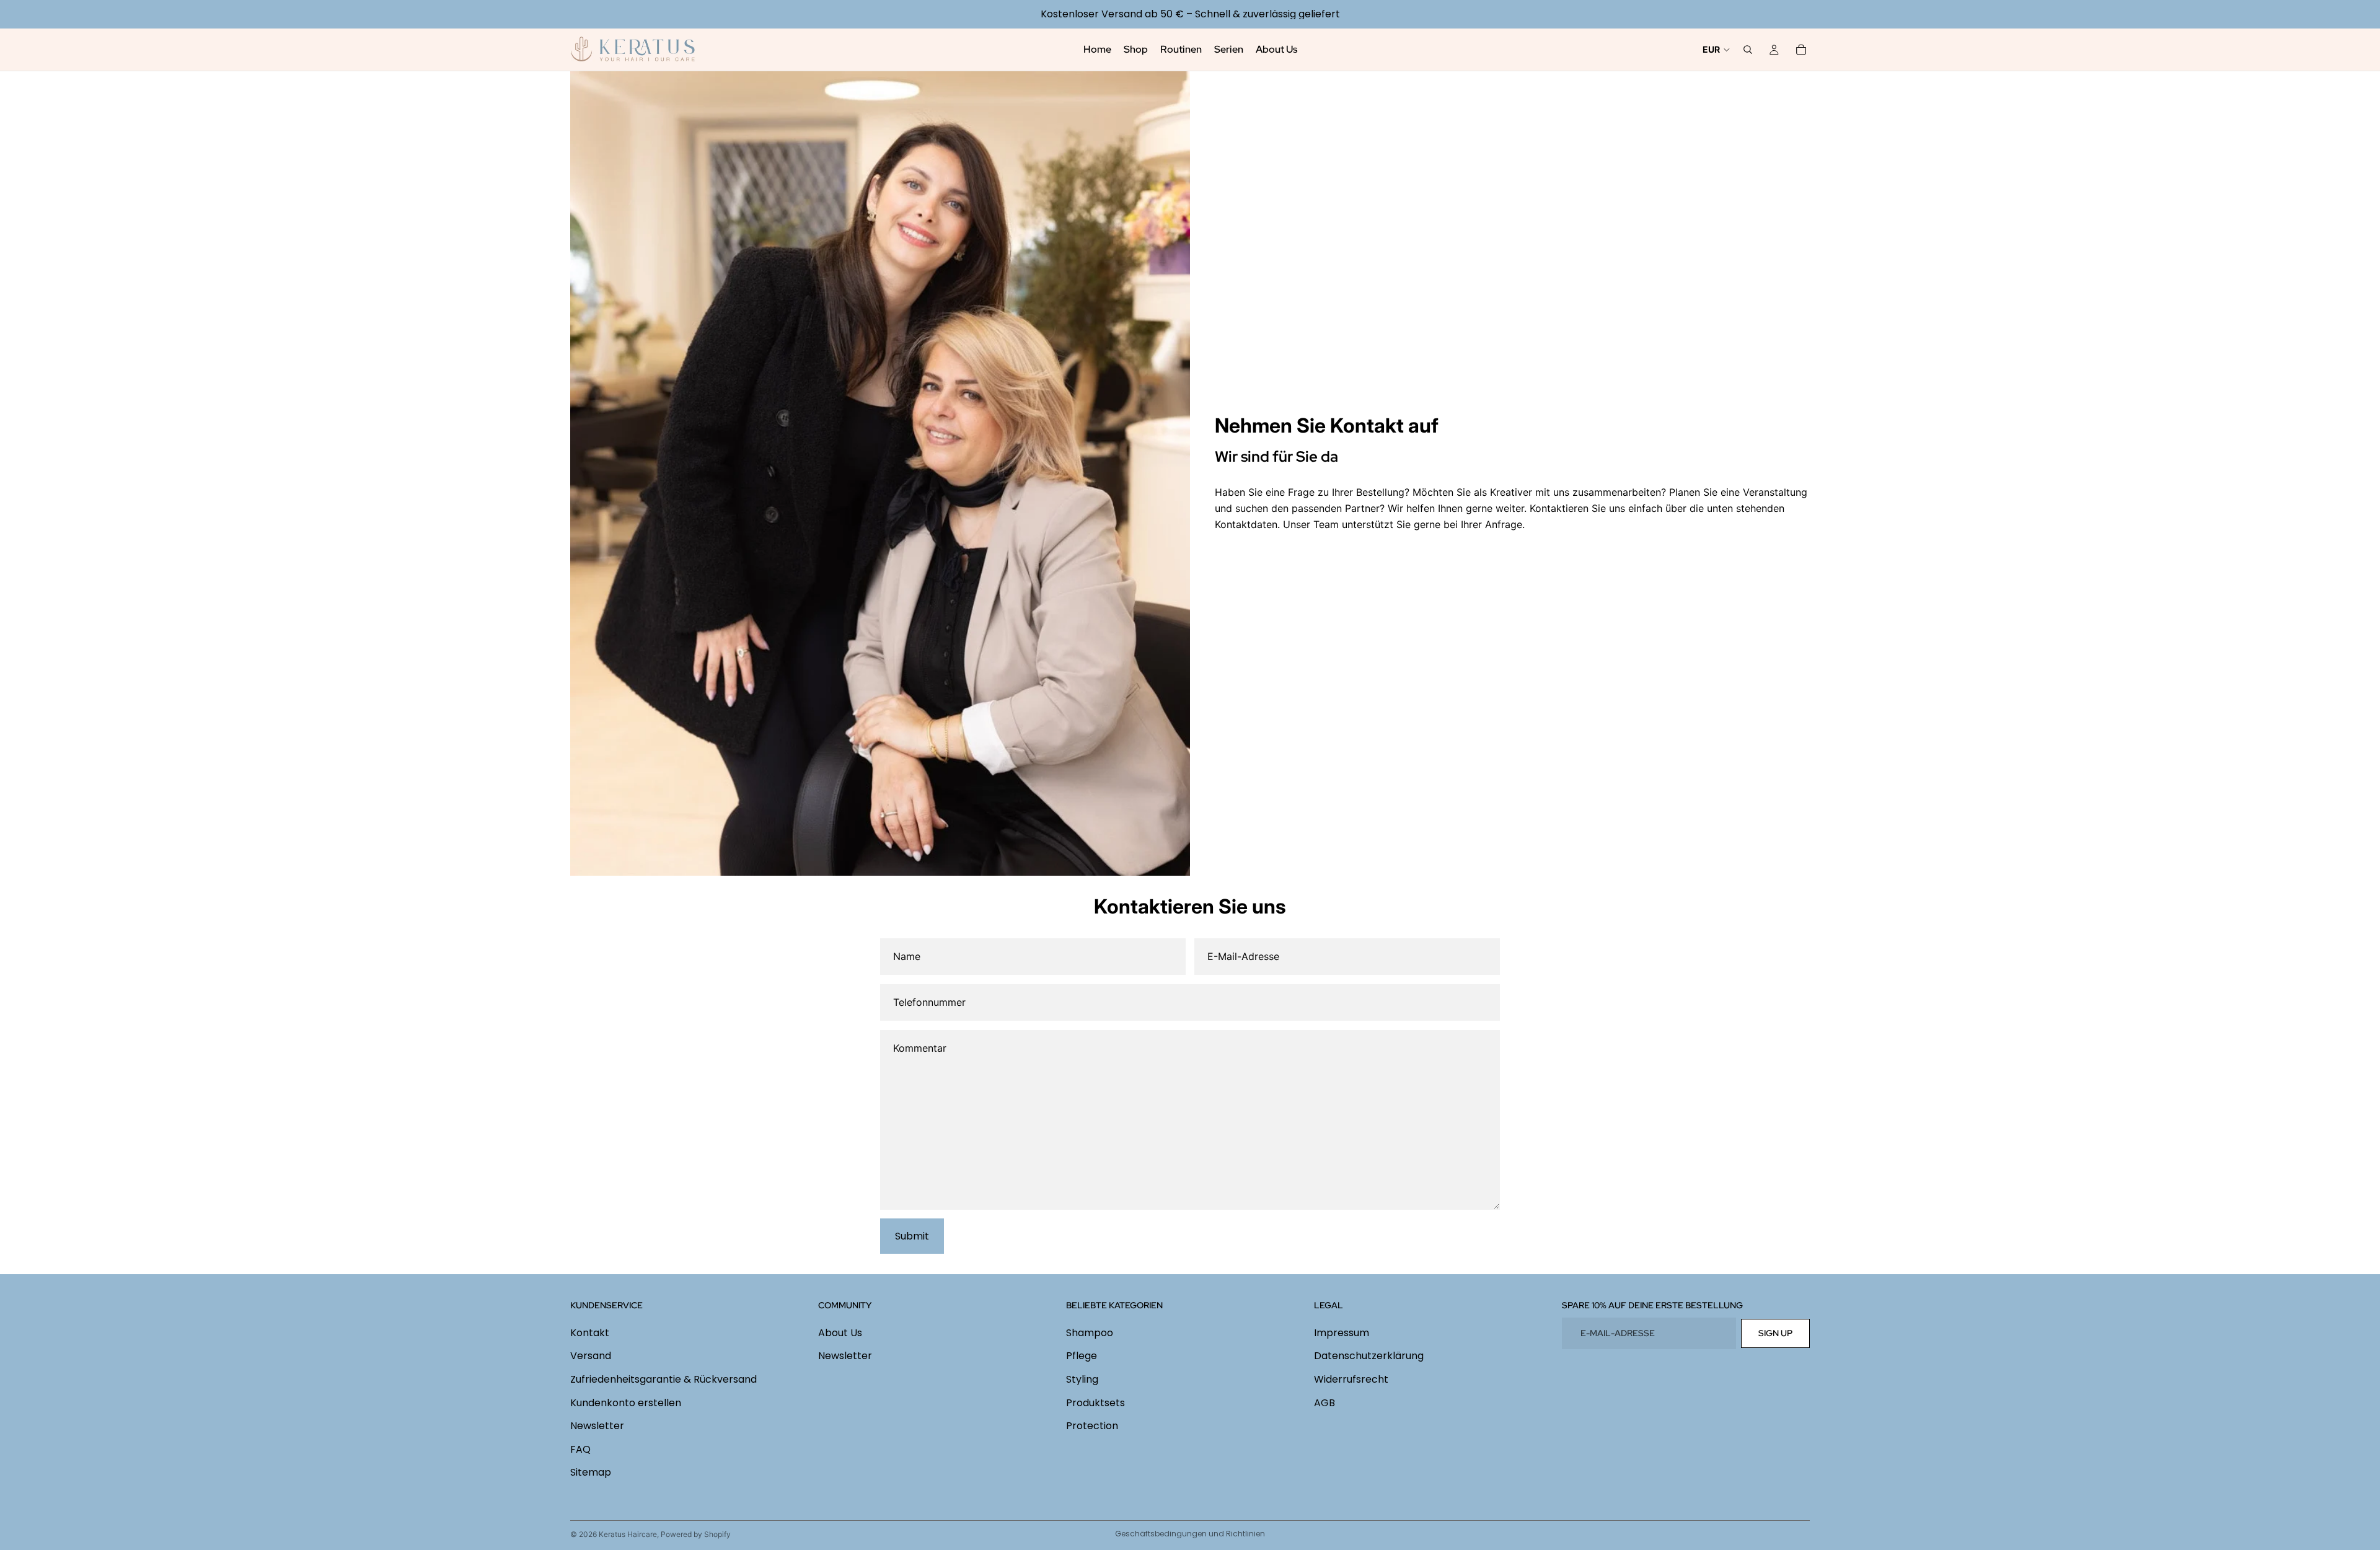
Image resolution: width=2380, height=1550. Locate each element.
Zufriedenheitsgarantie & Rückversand (663, 1379)
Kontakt (590, 1333)
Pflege (1082, 1356)
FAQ (580, 1449)
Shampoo (1090, 1333)
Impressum (1342, 1333)
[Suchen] (1748, 50)
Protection (1092, 1426)
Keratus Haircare (628, 1534)
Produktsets (1095, 1402)
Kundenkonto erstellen (626, 1402)
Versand (591, 1356)
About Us (840, 1333)
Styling (1082, 1379)
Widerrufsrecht (1351, 1379)
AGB (1324, 1402)
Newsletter (597, 1426)
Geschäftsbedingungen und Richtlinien (1190, 1534)
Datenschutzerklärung (1369, 1356)
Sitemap (591, 1472)
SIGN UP (1775, 1333)
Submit (912, 1236)
